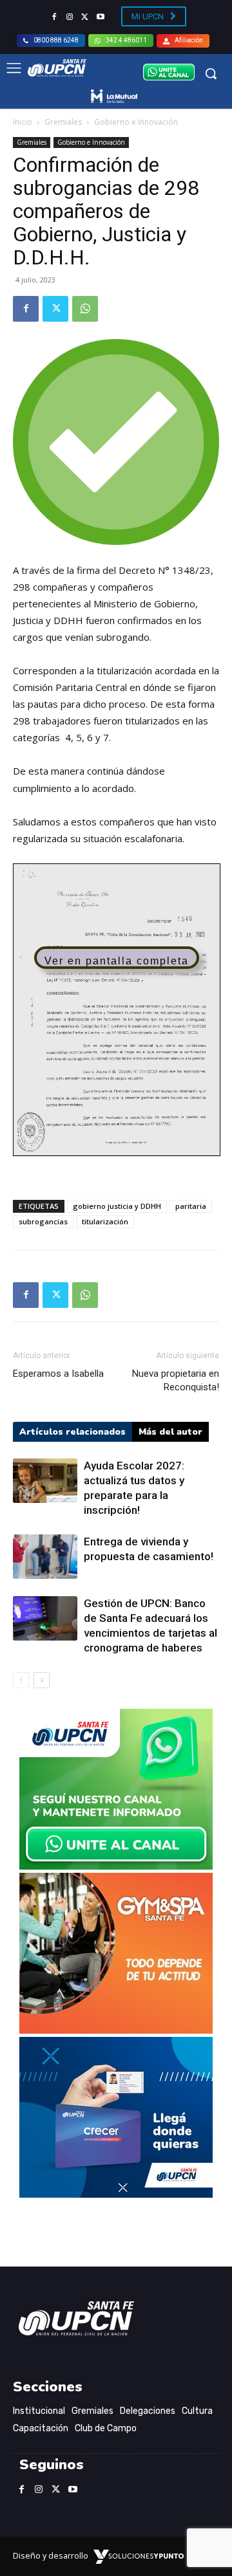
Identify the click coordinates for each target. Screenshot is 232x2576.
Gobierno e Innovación (136, 122)
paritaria (191, 1206)
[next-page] (42, 1680)
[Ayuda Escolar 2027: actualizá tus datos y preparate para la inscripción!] (45, 1481)
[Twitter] (85, 17)
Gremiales (63, 122)
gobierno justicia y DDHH (117, 1206)
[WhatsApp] (85, 309)
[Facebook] (54, 17)
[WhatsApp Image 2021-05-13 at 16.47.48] (116, 2030)
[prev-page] (21, 1680)
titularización (105, 1221)
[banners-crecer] (116, 2194)
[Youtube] (101, 17)
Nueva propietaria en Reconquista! (176, 1380)
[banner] (116, 1866)
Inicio (23, 122)
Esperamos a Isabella (58, 1374)
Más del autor (170, 1432)
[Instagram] (70, 17)
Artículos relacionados (72, 1432)
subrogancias (43, 1221)
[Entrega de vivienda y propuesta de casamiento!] (45, 1557)
